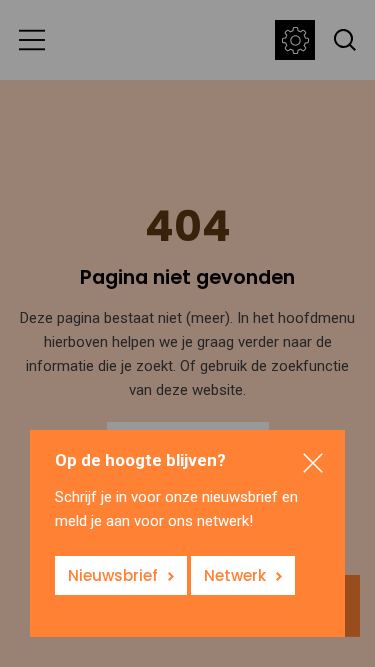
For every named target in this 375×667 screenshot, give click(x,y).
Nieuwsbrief (113, 575)
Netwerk (235, 575)
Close (312, 462)
